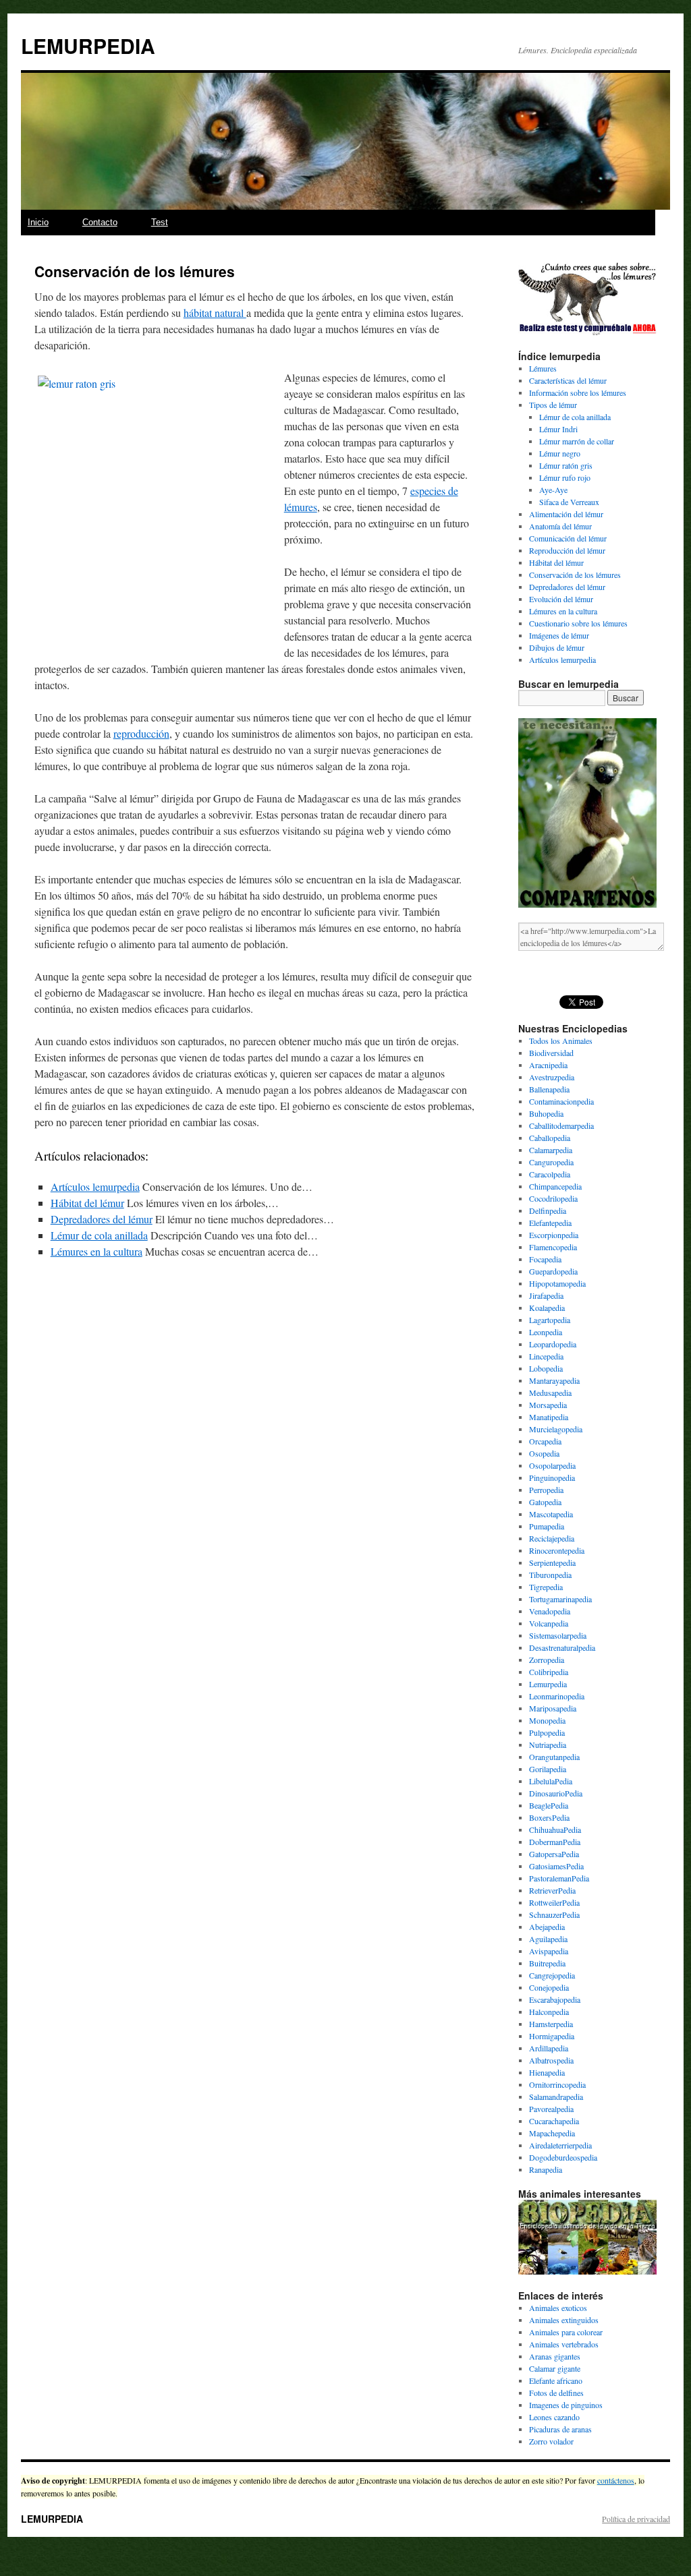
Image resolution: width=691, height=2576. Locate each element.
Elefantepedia (550, 1223)
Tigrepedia (546, 1587)
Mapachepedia (552, 2133)
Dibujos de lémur (557, 647)
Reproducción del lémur (567, 550)
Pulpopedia (547, 1732)
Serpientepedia (552, 1562)
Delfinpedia (548, 1210)
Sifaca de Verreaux (569, 502)
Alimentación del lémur (566, 514)
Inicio (38, 222)
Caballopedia (550, 1138)
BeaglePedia (549, 1805)
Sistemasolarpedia (558, 1635)
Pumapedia (547, 1526)
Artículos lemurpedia (95, 1187)
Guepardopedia (553, 1271)
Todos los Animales (561, 1041)
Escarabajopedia (555, 1999)
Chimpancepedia (555, 1186)
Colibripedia (549, 1672)
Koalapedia (547, 1308)
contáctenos (616, 2480)
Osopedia (544, 1453)
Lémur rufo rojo (565, 477)
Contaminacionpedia (561, 1101)
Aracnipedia (548, 1065)
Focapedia (545, 1259)
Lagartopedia (550, 1320)
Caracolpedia (550, 1174)
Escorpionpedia (554, 1235)
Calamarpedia (551, 1150)
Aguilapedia (548, 1939)
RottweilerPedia (554, 1902)
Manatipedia (549, 1417)
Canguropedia (551, 1162)
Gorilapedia (548, 1769)
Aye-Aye (553, 490)
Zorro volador (551, 2441)
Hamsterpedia (551, 2024)
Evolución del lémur (561, 599)
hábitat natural (215, 313)
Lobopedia (546, 1368)
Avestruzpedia (552, 1077)
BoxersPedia (549, 1817)
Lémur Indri (558, 429)
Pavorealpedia (551, 2109)
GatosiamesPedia (556, 1866)
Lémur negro (560, 453)
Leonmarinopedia (557, 1696)
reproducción (141, 733)
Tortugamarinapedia (560, 1599)
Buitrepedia (547, 1963)
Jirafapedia (546, 1295)
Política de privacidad (636, 2519)
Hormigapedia (552, 2036)
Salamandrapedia (556, 2097)
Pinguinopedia (552, 1477)
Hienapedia (547, 2072)
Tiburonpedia (550, 1575)
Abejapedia (547, 1927)
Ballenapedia (549, 1089)
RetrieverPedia (552, 1890)
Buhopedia (546, 1113)
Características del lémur (568, 380)
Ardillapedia (549, 2048)
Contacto (100, 222)
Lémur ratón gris (566, 465)
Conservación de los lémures (575, 575)
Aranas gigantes (555, 2356)
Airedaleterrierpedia (560, 2145)
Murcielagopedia (556, 1429)
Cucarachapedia (554, 2121)
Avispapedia (549, 1951)
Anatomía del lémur (560, 526)
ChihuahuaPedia (555, 1829)
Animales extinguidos (564, 2320)
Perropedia (546, 1490)
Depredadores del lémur (102, 1219)
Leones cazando (554, 2417)
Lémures (543, 368)
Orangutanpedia (554, 1757)
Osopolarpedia (552, 1465)
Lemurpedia (548, 1684)
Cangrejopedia (552, 1975)
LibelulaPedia (551, 1781)
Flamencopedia (553, 1247)
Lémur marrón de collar (577, 441)
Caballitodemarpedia (561, 1125)
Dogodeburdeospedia (563, 2157)
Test (160, 222)
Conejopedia (549, 1987)
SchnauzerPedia (554, 1914)
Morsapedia (548, 1405)
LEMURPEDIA (88, 46)
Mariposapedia (553, 1708)
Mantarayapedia (554, 1380)
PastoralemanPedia (559, 1878)
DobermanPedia (555, 1842)
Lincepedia (546, 1356)
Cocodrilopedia (553, 1198)
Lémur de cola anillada (99, 1235)
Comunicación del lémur (568, 538)
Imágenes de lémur (559, 635)
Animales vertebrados (564, 2344)
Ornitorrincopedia (557, 2084)
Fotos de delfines (556, 2393)
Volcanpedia (549, 1623)
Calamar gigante (555, 2368)
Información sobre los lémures (578, 392)
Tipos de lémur (553, 405)
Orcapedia (545, 1441)
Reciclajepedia (552, 1538)
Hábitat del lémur (87, 1203)
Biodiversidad (551, 1053)
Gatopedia (545, 1502)
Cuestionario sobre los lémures (578, 623)
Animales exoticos (558, 2308)
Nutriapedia (548, 1745)
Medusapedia (550, 1393)
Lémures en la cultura (96, 1251)
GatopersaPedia (554, 1854)
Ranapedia (546, 2169)
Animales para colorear (566, 2332)
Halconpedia (549, 2012)
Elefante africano (556, 2380)
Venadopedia (550, 1611)
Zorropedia (547, 1660)
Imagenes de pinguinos (566, 2405)
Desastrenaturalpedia (562, 1647)
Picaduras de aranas (560, 2429)
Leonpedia (546, 1332)
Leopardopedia (553, 1344)
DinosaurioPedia (556, 1793)
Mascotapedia (551, 1514)
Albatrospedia (551, 2060)
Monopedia (547, 1720)
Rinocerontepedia (557, 1550)
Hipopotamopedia (557, 1283)
